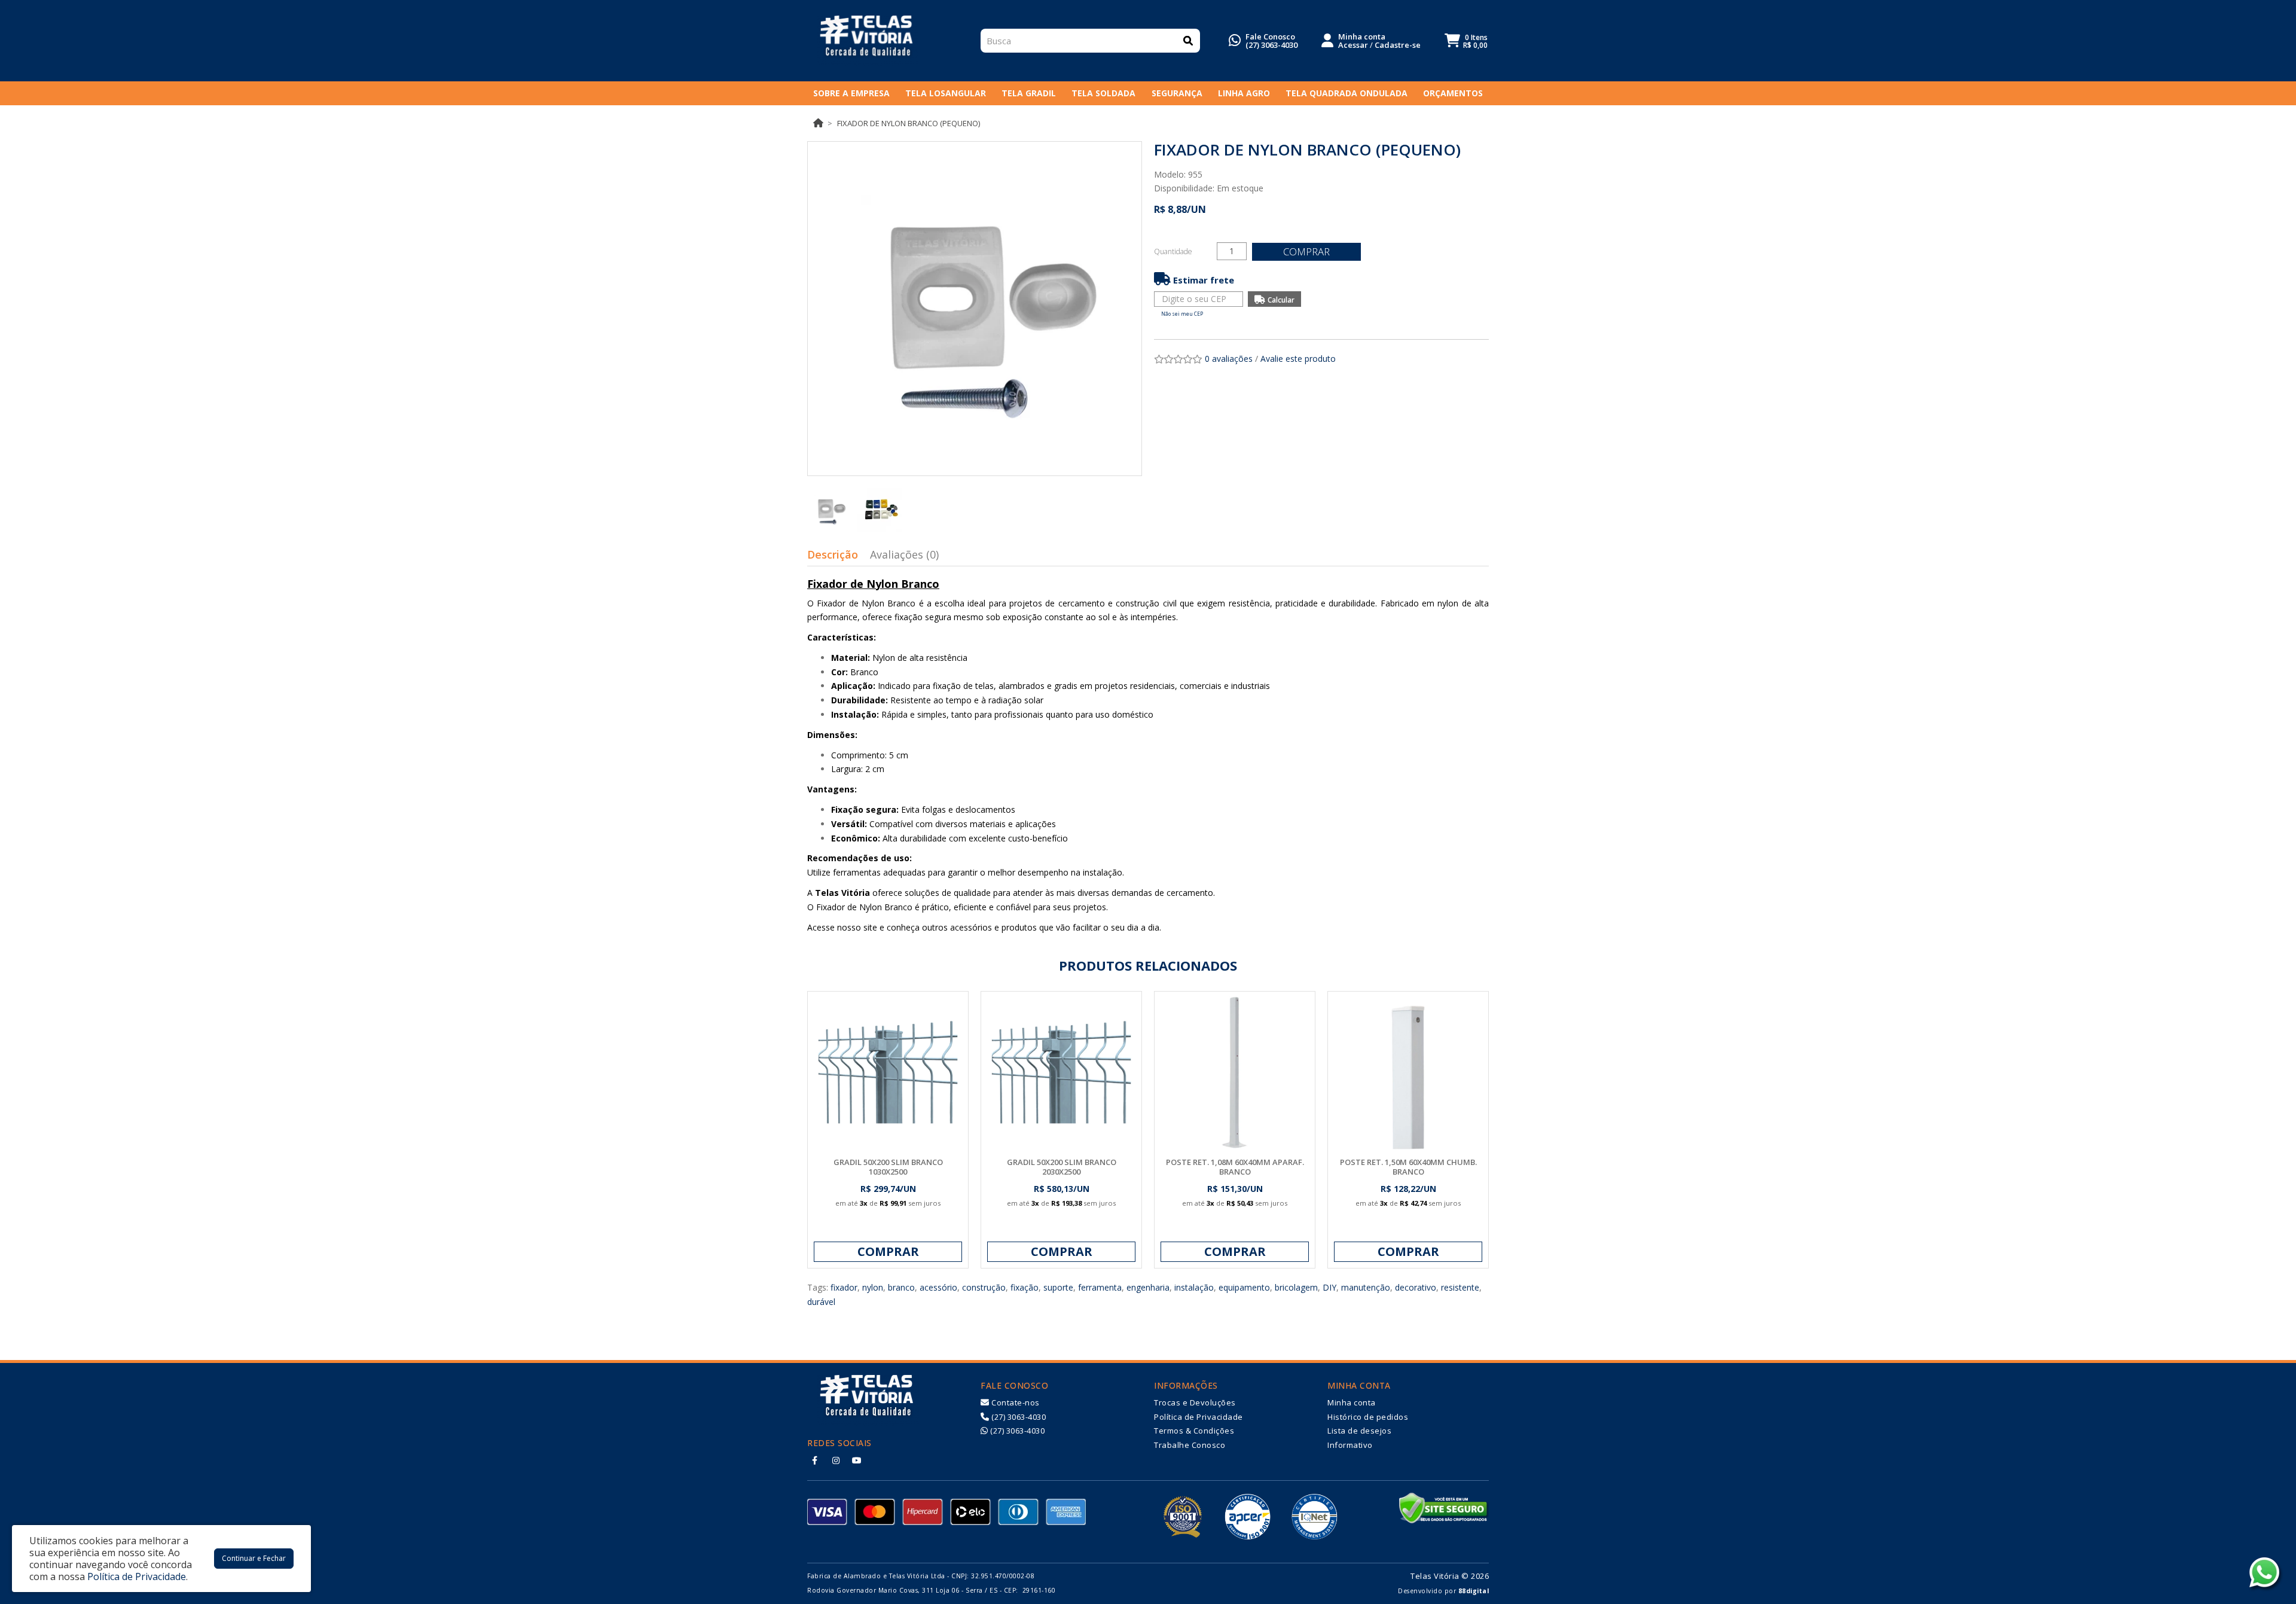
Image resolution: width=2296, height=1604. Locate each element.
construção (984, 1287)
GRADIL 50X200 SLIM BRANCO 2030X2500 (1062, 1167)
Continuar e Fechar (254, 1558)
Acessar (1353, 45)
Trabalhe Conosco (1190, 1445)
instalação (1194, 1287)
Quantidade (1173, 251)
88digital (1474, 1591)
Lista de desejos (1359, 1431)
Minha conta (1352, 1402)
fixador (844, 1287)
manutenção (1366, 1287)
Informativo (1350, 1445)
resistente (1460, 1287)
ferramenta (1100, 1287)
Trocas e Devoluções (1195, 1402)
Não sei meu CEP (1182, 314)
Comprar (1306, 251)
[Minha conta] (1327, 39)
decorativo (1416, 1287)
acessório (938, 1287)
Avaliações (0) (904, 554)
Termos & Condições (1194, 1431)
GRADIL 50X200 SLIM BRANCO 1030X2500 (888, 1167)
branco (901, 1287)
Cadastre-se (1398, 45)
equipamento (1244, 1287)
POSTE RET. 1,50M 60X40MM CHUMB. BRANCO (1408, 1167)
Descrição (833, 554)
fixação (1025, 1287)
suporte (1058, 1287)
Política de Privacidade (1199, 1417)
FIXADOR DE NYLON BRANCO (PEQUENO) (909, 123)
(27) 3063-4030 (1271, 45)
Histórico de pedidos (1368, 1417)
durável (821, 1302)
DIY (1329, 1287)
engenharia (1148, 1287)
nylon (873, 1287)
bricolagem (1296, 1287)
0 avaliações (1229, 359)
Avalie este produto (1298, 359)
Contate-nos (1015, 1402)
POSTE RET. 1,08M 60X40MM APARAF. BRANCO (1235, 1167)
